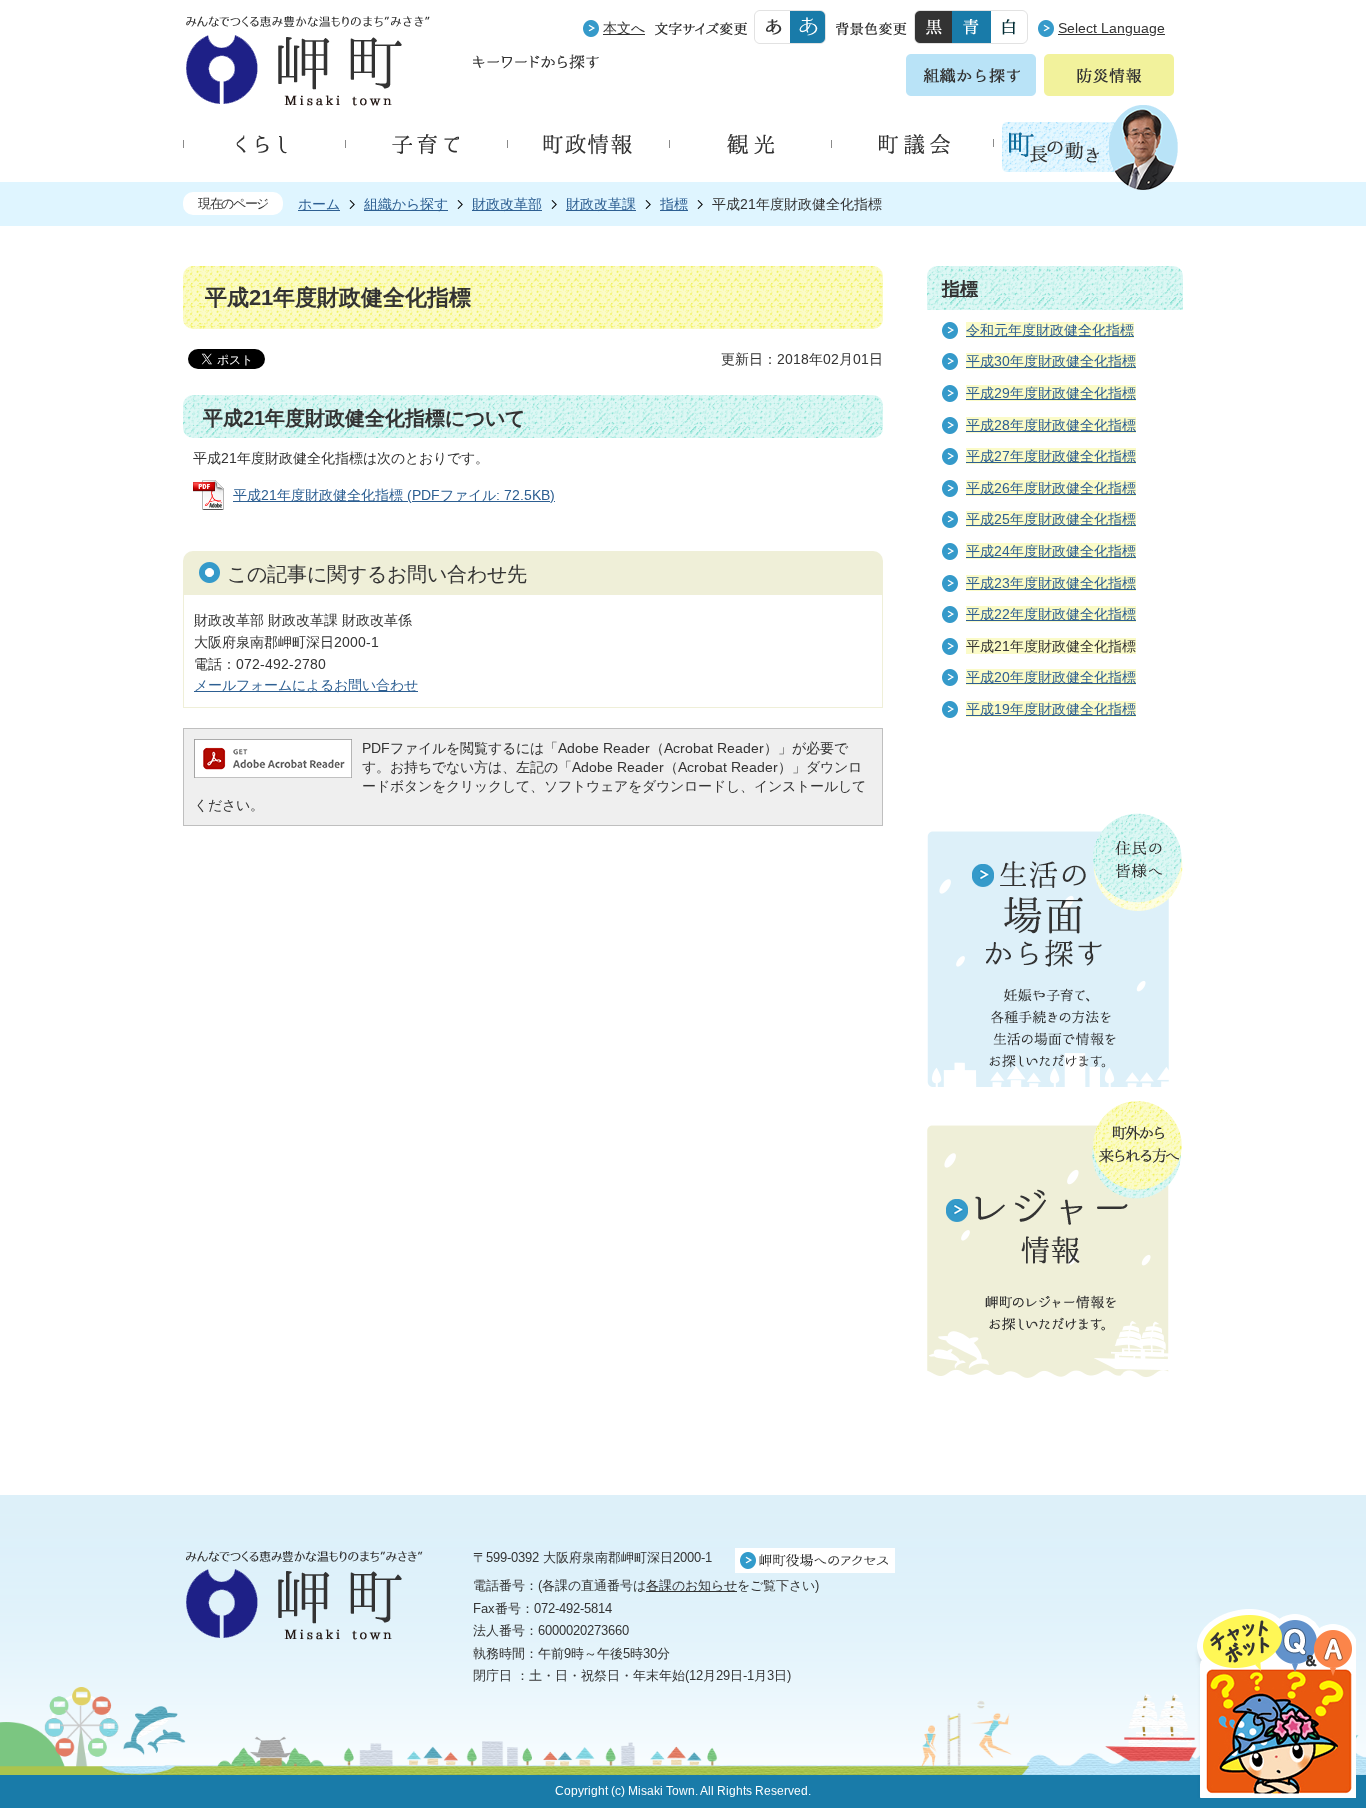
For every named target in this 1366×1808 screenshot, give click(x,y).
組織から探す (406, 204)
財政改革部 (507, 204)
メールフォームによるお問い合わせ (306, 685)
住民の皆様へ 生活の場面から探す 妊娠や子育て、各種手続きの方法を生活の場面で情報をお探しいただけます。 (1055, 950)
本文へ (624, 28)
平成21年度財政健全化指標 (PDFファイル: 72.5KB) (394, 495)
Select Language (1111, 28)
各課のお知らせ (691, 1585)
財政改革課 (601, 204)
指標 (674, 204)
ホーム (319, 204)
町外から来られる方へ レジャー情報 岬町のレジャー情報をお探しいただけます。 (1055, 1241)
